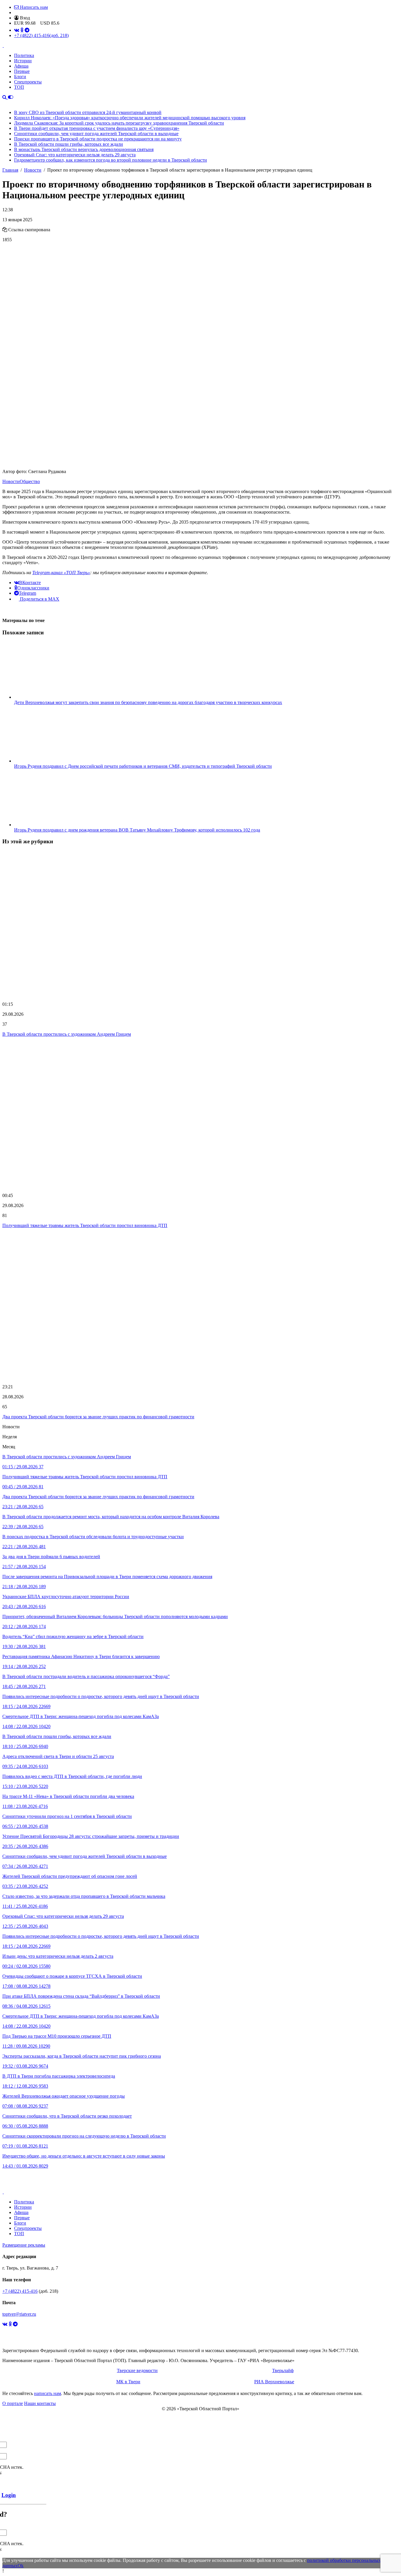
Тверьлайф (283, 2370)
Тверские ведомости (137, 2370)
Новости (11, 481)
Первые (22, 71)
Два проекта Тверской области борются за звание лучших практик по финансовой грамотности (98, 1417)
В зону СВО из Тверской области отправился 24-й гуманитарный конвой (88, 112)
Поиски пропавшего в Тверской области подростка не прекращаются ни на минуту (98, 139)
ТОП (19, 87)
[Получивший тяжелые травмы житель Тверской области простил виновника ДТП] (201, 1115)
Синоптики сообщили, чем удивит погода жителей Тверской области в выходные (96, 134)
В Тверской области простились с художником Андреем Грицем (67, 1034)
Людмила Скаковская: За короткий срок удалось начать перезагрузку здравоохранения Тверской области (119, 123)
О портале (13, 2403)
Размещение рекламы (24, 2245)
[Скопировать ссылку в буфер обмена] (5, 230)
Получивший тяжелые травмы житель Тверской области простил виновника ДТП (85, 1225)
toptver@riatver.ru (19, 2314)
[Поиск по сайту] (5, 97)
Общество (30, 481)
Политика (24, 55)
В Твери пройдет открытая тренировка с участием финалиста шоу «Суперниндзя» (97, 128)
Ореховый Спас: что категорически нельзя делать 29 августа (75, 155)
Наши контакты (40, 2403)
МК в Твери (128, 2382)
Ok (21, 2566)
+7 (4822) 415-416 (41, 35)
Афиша (21, 66)
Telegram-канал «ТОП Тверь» (61, 573)
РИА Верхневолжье (274, 2382)
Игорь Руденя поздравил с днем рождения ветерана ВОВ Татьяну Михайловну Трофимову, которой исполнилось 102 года (137, 830)
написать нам (48, 2393)
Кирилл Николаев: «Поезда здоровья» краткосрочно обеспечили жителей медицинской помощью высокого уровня (130, 118)
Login (9, 2495)
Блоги (20, 77)
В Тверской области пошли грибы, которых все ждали (69, 144)
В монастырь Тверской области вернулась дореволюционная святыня (84, 149)
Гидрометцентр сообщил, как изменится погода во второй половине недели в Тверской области (111, 160)
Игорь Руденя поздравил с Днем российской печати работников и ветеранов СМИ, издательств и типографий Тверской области (143, 766)
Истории (23, 61)
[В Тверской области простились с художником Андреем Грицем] (201, 924)
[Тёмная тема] (11, 97)
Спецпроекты (28, 82)
